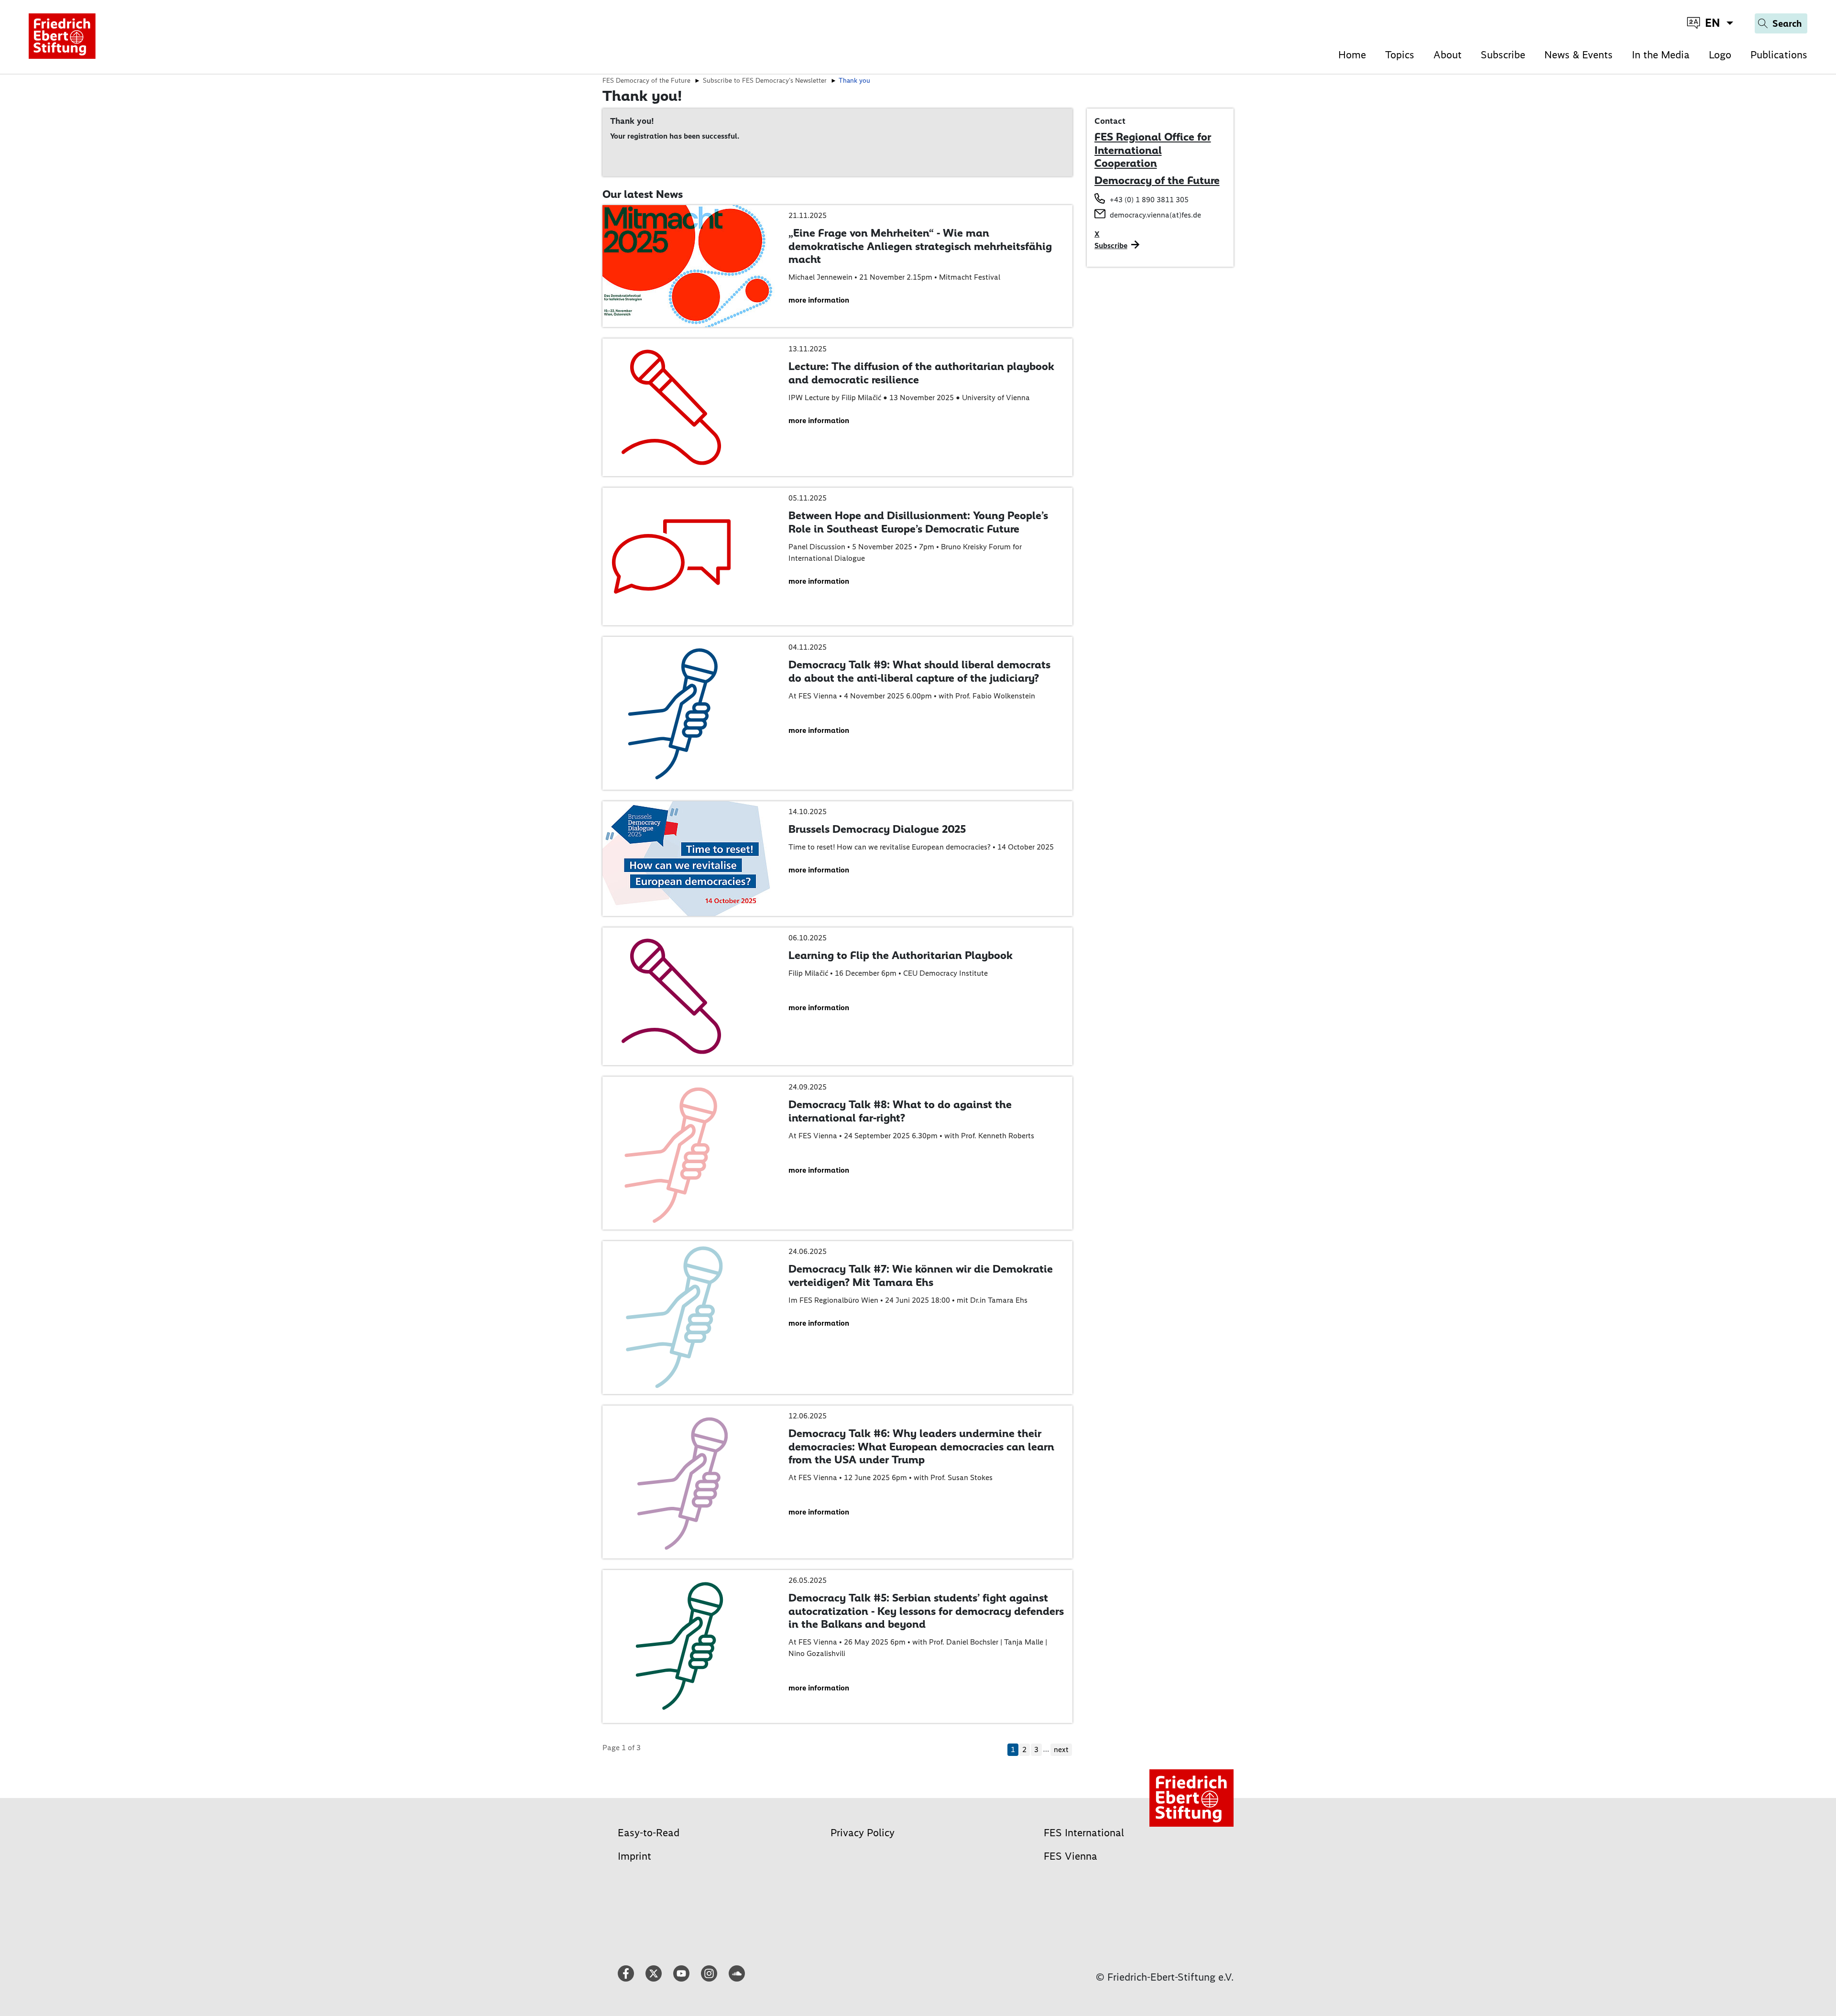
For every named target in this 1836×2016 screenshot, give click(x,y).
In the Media (1661, 55)
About (1448, 55)
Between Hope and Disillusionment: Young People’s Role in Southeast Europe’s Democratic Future (918, 522)
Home (1352, 55)
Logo (1720, 55)
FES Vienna (1071, 1856)
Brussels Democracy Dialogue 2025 (877, 829)
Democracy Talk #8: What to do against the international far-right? (900, 1111)
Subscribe (1503, 55)
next (1061, 1749)
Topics (1400, 55)
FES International (1084, 1833)
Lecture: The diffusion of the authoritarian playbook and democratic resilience (921, 373)
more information (819, 300)
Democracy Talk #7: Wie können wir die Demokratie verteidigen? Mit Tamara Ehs (921, 1275)
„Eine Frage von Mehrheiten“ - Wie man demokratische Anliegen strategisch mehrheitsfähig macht (920, 246)
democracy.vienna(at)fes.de (1155, 215)
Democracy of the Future (1157, 180)
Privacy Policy (863, 1833)
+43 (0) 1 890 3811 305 (1149, 200)
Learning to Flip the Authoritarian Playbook (901, 955)
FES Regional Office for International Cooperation (1153, 150)
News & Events (1579, 55)
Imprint (634, 1856)
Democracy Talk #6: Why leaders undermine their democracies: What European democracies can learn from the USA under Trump (921, 1446)
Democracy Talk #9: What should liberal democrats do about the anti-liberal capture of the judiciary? (919, 671)
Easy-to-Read (649, 1833)
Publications (1779, 55)
